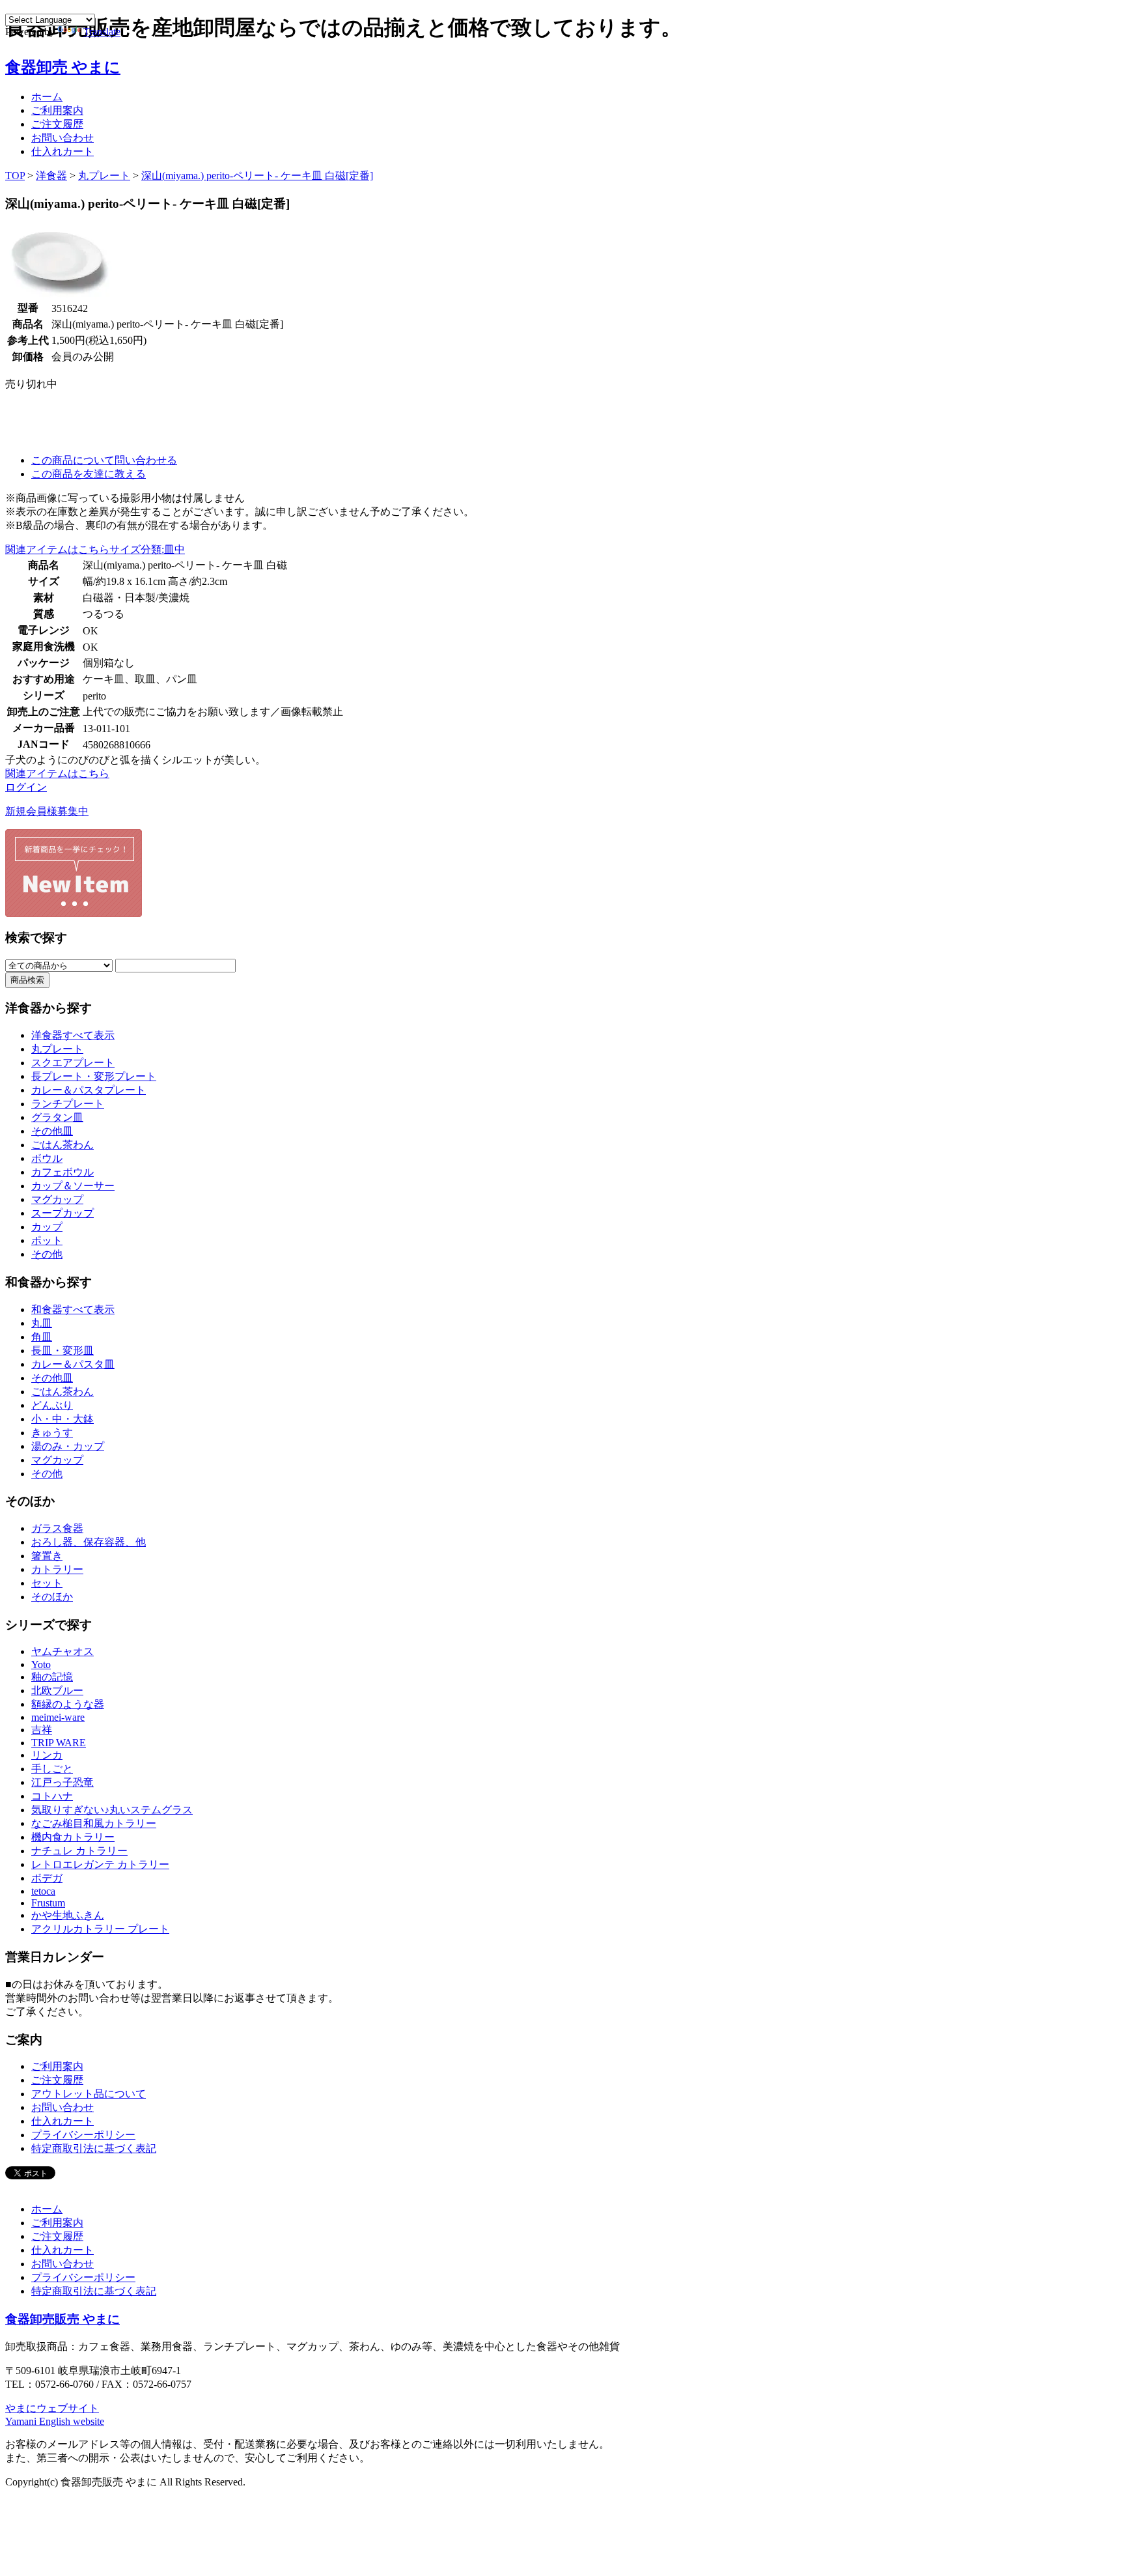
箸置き (47, 1556)
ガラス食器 (57, 1528)
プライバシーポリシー (83, 2135)
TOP (15, 176)
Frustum (48, 1903)
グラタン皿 (57, 1117)
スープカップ (62, 1213)
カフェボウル (62, 1172)
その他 (47, 1254)
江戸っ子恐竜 (62, 1782)
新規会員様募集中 (47, 811)
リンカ (47, 1755)
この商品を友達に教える (89, 474)
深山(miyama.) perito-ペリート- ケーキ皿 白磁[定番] (257, 176)
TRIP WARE (59, 1743)
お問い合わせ (62, 138)
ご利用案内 (57, 110)
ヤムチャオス (62, 1651)
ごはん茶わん (62, 1145)
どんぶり (52, 1405)
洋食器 (51, 176)
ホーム (47, 97)
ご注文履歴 (57, 124)
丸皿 (42, 1323)
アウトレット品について (89, 2094)
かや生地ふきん (68, 1915)
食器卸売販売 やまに (62, 2319)
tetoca (43, 1891)
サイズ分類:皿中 (147, 549)
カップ (47, 1227)
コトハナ (52, 1796)
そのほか (52, 1597)
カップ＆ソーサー (73, 1186)
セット (47, 1583)
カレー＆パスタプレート (89, 1090)
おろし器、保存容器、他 (89, 1542)
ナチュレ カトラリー (79, 1851)
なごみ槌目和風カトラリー (94, 1823)
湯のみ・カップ (68, 1446)
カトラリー (57, 1569)
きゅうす (52, 1433)
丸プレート (104, 176)
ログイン (26, 787)
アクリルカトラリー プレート (100, 1929)
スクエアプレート (73, 1063)
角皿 (42, 1337)
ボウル (47, 1158)
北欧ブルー (57, 1691)
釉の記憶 (52, 1677)
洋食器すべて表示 (73, 1035)
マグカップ (57, 1199)
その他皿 (52, 1131)
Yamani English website (55, 2421)
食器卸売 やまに (63, 67)
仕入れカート (62, 151)
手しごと (52, 1769)
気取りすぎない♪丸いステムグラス (112, 1810)
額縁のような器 (68, 1704)
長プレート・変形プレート (94, 1076)
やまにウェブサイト (52, 2408)
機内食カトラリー (73, 1837)
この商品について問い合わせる (104, 460)
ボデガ (47, 1878)
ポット (47, 1240)
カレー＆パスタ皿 (73, 1364)
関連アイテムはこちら (57, 549)
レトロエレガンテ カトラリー (100, 1864)
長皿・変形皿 (62, 1351)
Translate (102, 32)
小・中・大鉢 (62, 1419)
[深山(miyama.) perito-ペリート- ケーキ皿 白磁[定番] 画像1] (61, 296)
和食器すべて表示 (73, 1309)
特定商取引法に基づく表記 (94, 2148)
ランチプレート (68, 1104)
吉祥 (42, 1730)
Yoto (41, 1664)
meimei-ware (58, 1717)
